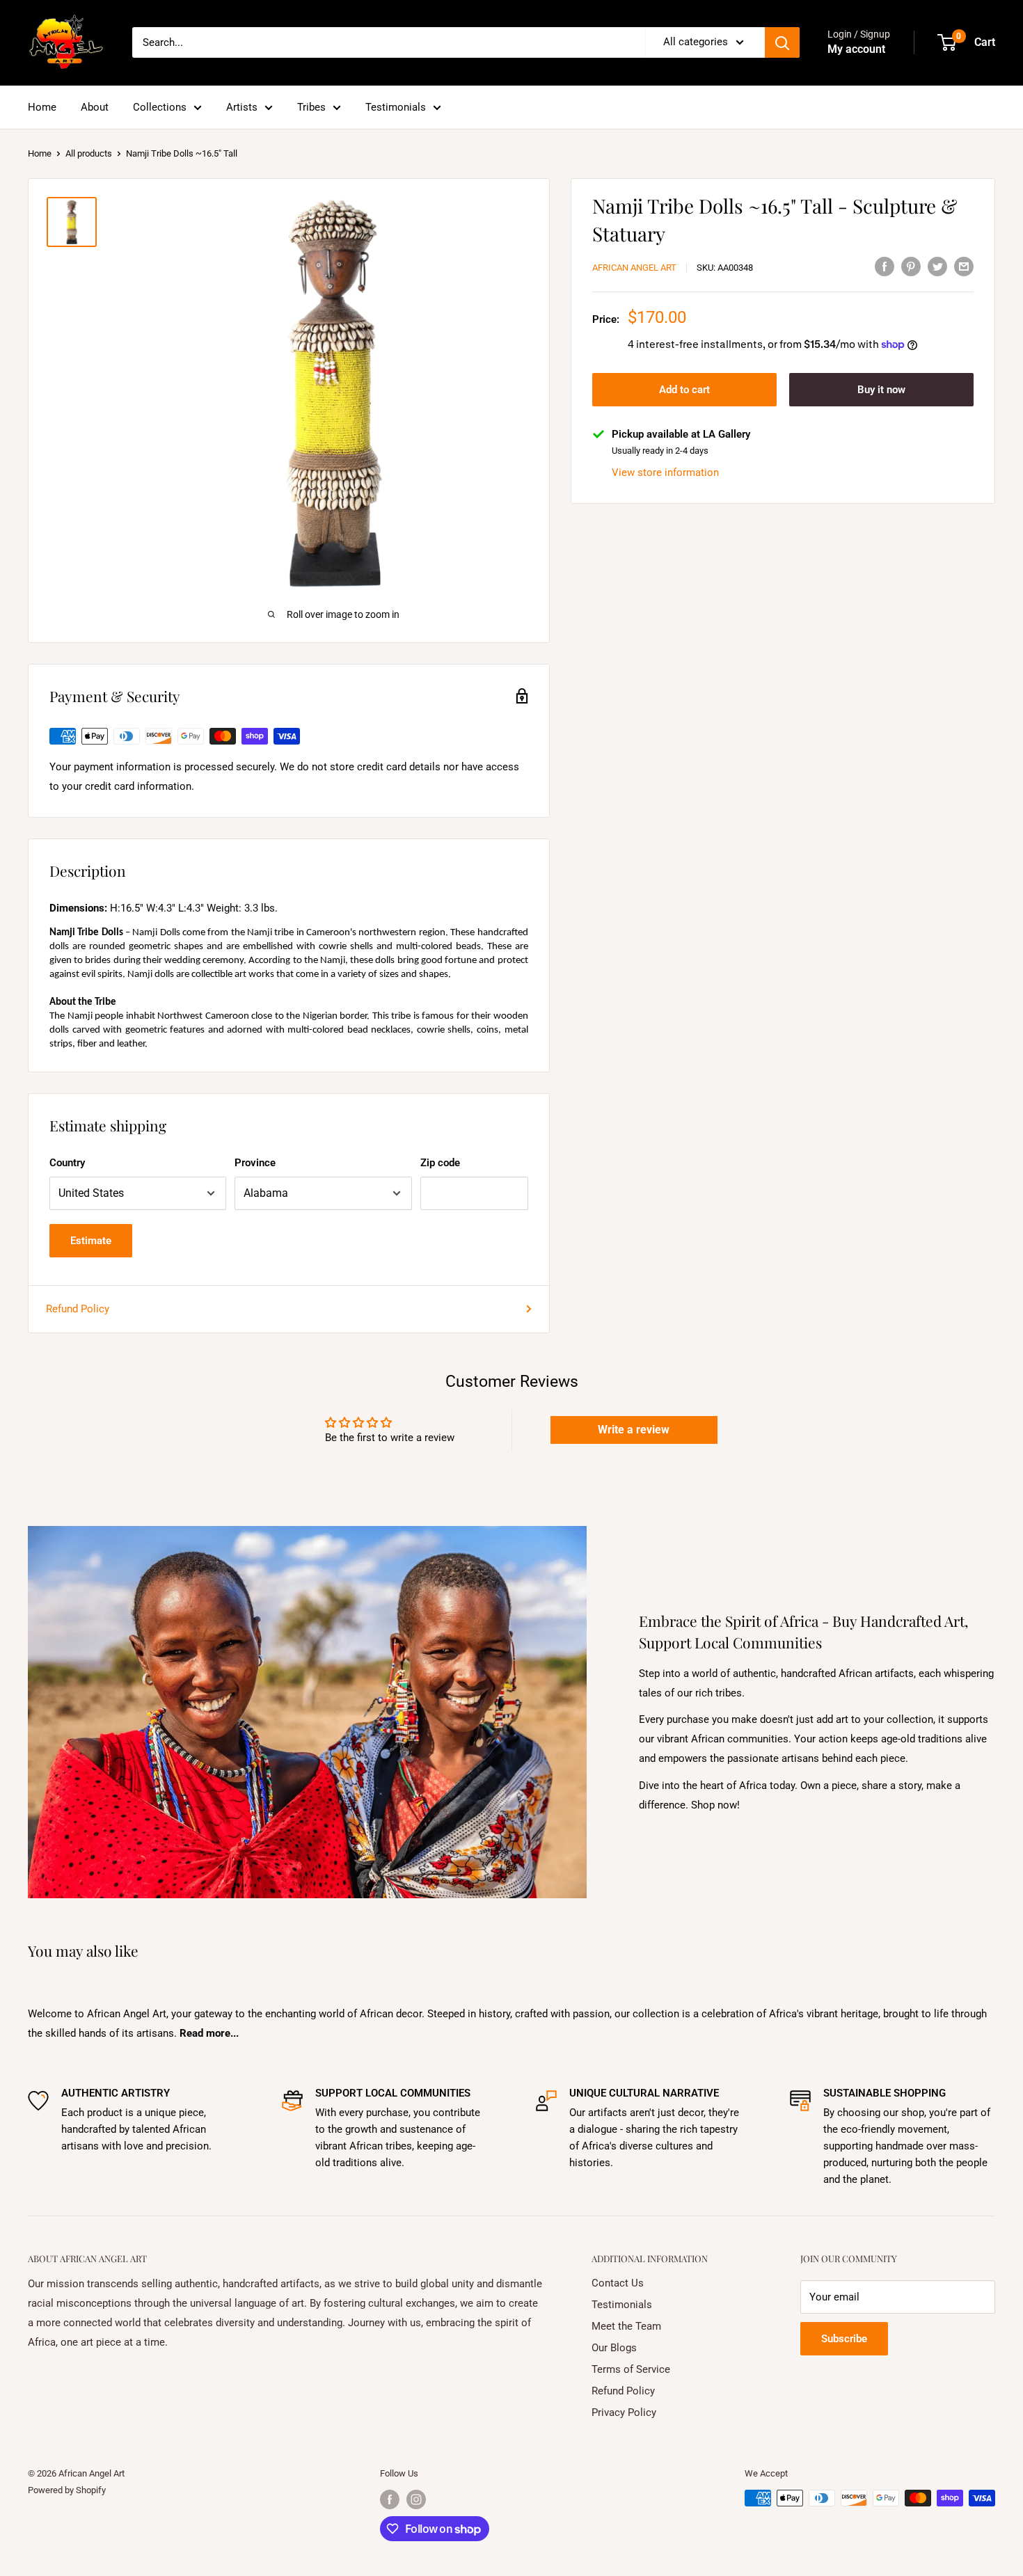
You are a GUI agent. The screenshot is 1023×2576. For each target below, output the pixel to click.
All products (89, 153)
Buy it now (881, 390)
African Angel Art (634, 268)
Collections (160, 107)
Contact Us (618, 2283)
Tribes (311, 107)
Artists (242, 107)
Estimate (91, 1241)
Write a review (634, 1430)
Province (255, 1163)
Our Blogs (614, 2348)
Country (67, 1163)
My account (856, 49)
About (95, 107)
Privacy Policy (624, 2412)
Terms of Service (631, 2369)
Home (42, 107)
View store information (665, 472)
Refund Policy (78, 1309)
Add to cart (684, 390)
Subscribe (844, 2339)
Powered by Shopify (67, 2490)
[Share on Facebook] (885, 266)
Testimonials (396, 107)
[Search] (782, 42)
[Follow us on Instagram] (416, 2499)
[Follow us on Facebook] (390, 2499)
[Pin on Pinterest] (911, 266)
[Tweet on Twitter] (937, 266)
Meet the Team (626, 2326)
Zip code (440, 1163)
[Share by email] (964, 266)
